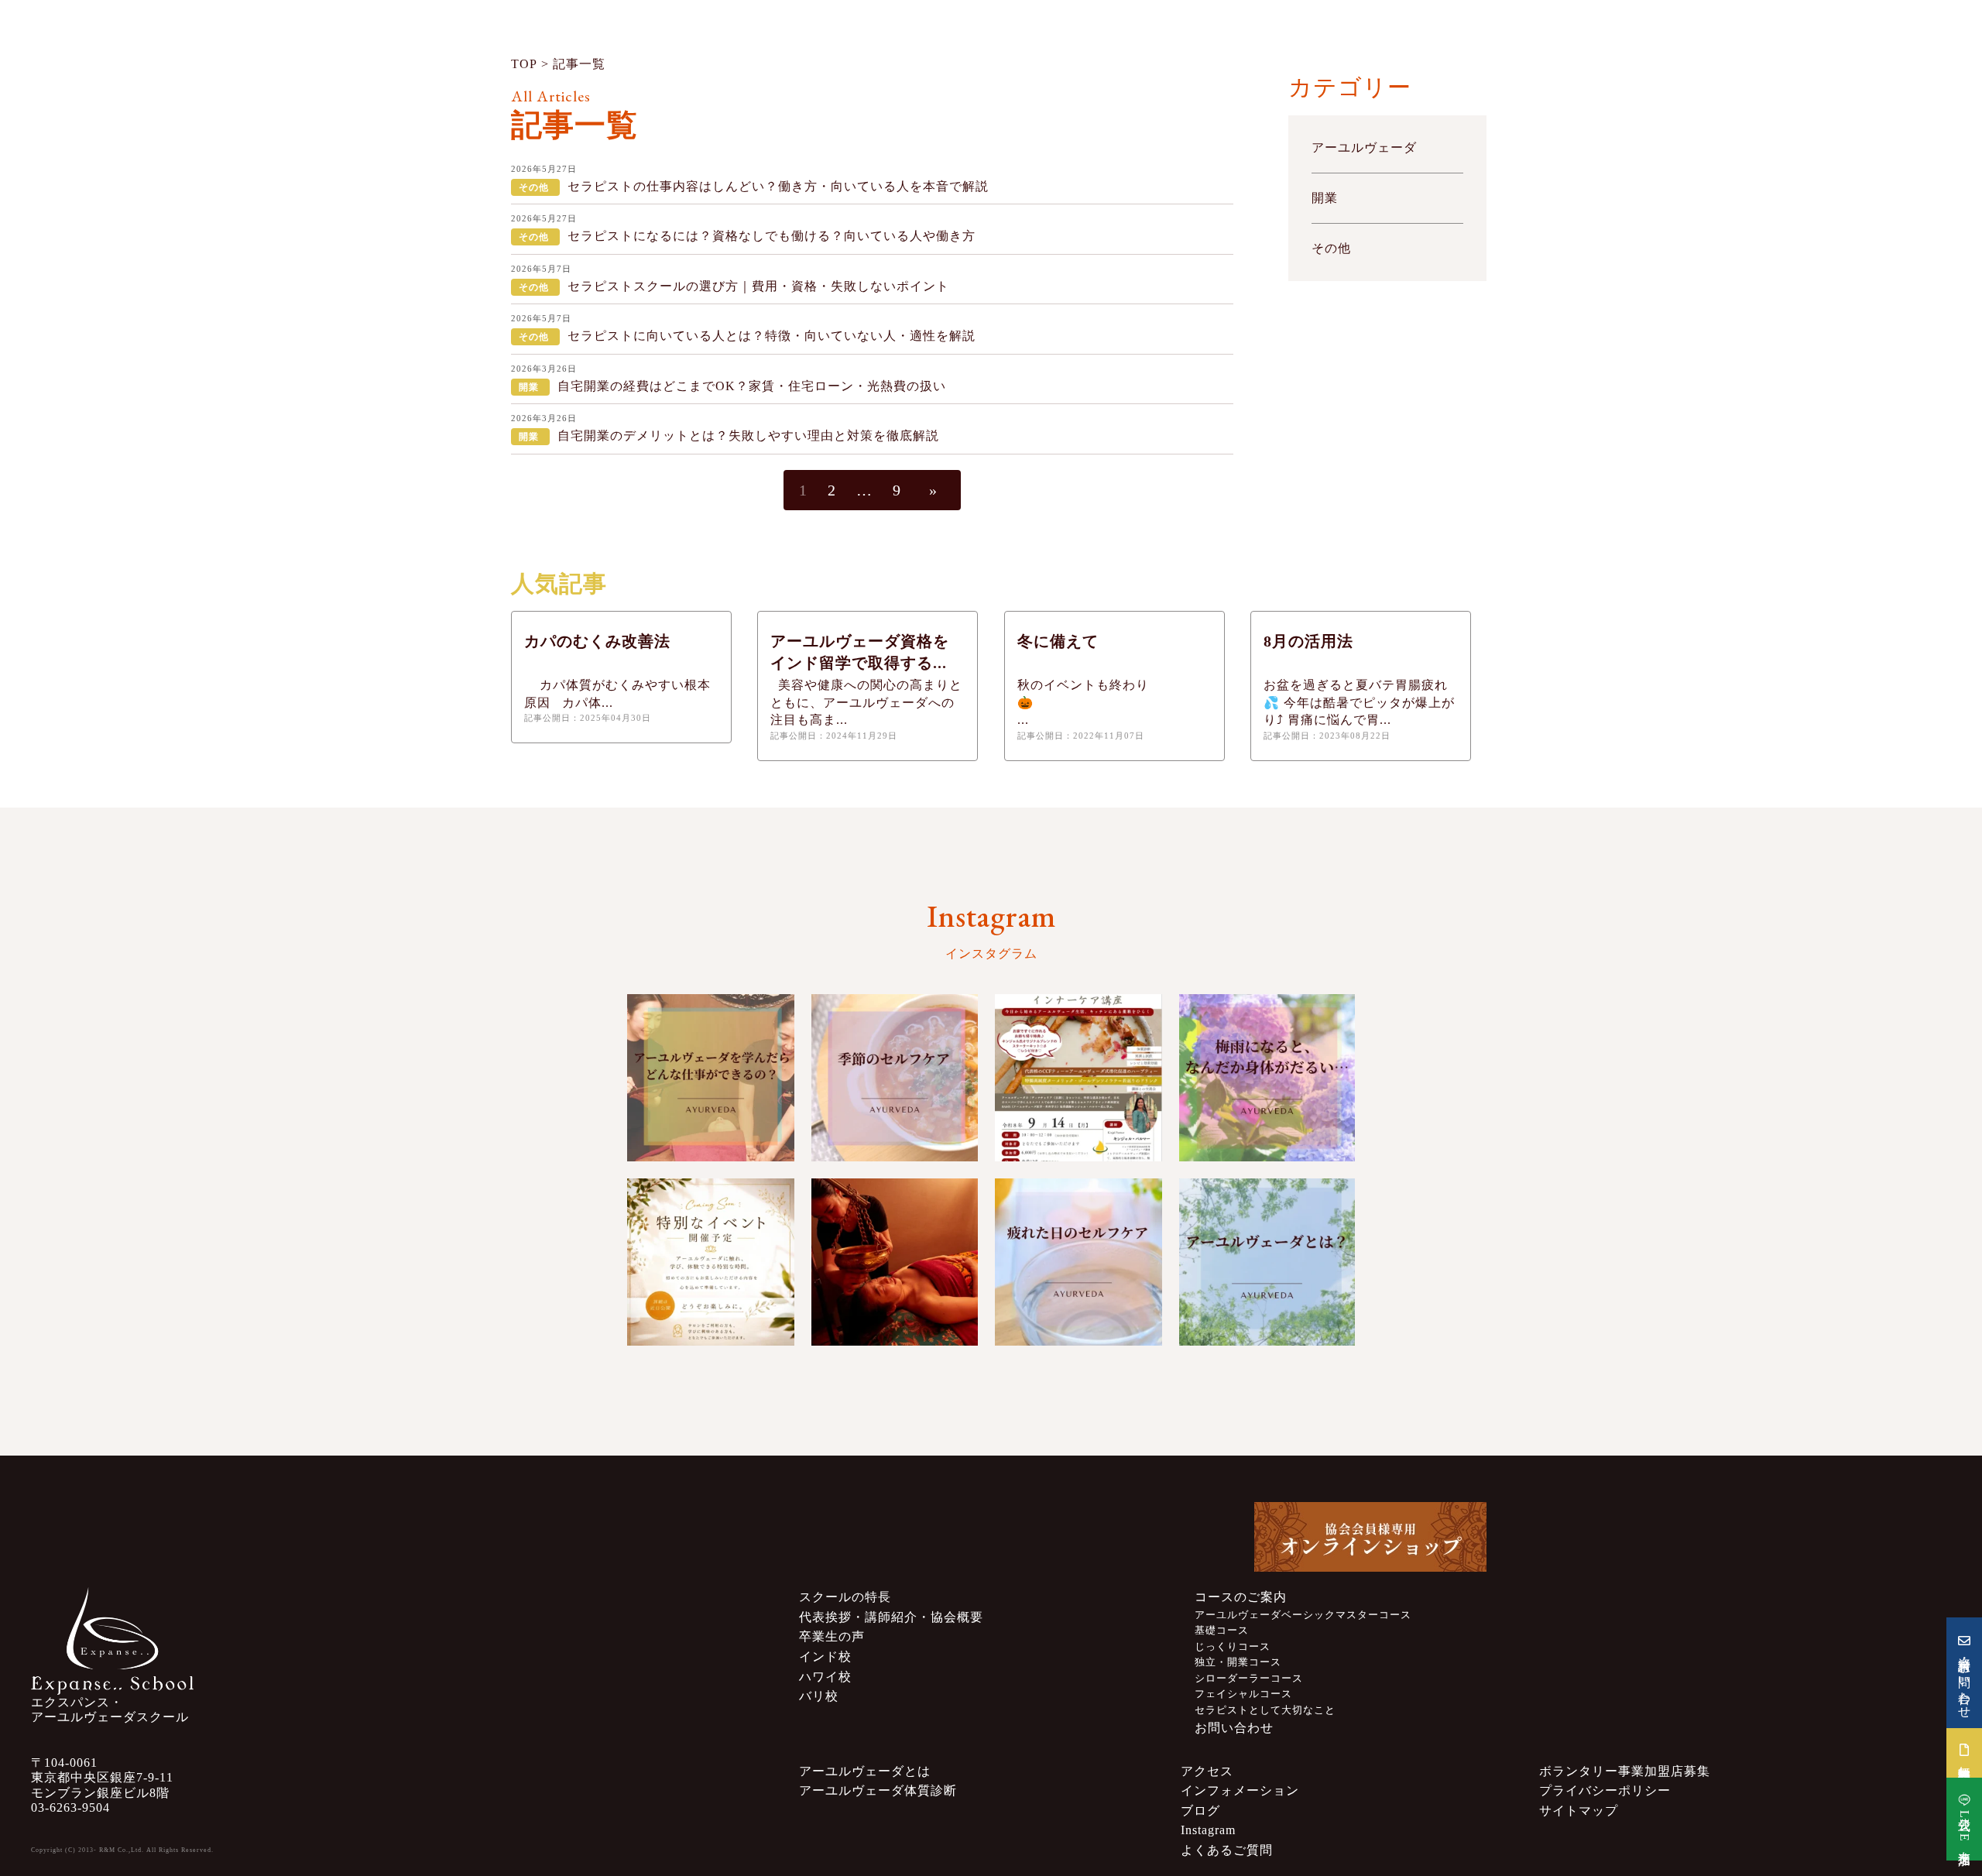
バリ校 (819, 1696)
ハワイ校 (825, 1677)
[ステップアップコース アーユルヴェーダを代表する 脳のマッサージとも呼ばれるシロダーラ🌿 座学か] (895, 1262)
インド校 (825, 1657)
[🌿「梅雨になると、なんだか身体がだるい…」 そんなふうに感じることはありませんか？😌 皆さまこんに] (1267, 1078)
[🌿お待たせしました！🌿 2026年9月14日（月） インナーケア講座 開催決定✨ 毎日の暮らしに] (1078, 1078)
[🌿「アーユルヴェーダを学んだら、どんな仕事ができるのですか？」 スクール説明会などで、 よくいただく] (711, 1078)
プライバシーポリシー (1605, 1790)
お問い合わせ (1234, 1728)
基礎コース (1222, 1631)
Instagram (1208, 1830)
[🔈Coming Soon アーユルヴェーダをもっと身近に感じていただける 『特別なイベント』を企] (711, 1262)
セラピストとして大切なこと (1265, 1710)
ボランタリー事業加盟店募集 (1625, 1771)
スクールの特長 (845, 1597)
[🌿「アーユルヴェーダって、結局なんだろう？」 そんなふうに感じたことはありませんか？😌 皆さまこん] (1267, 1262)
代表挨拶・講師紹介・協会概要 (891, 1617)
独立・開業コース (1238, 1662)
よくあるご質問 (1227, 1850)
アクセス (1207, 1771)
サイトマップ (1579, 1811)
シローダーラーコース (1249, 1679)
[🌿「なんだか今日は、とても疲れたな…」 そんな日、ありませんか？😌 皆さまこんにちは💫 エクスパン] (1078, 1262)
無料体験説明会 (1965, 1759)
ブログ (1200, 1811)
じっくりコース (1233, 1647)
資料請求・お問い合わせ (1965, 1681)
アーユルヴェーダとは (865, 1771)
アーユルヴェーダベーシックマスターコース (1303, 1615)
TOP (524, 64)
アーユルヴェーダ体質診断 (878, 1790)
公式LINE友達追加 (1965, 1827)
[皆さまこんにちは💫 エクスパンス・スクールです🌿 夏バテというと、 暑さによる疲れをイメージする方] (895, 1078)
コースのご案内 (1241, 1597)
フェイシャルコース (1243, 1694)
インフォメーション (1240, 1790)
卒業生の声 (832, 1636)
